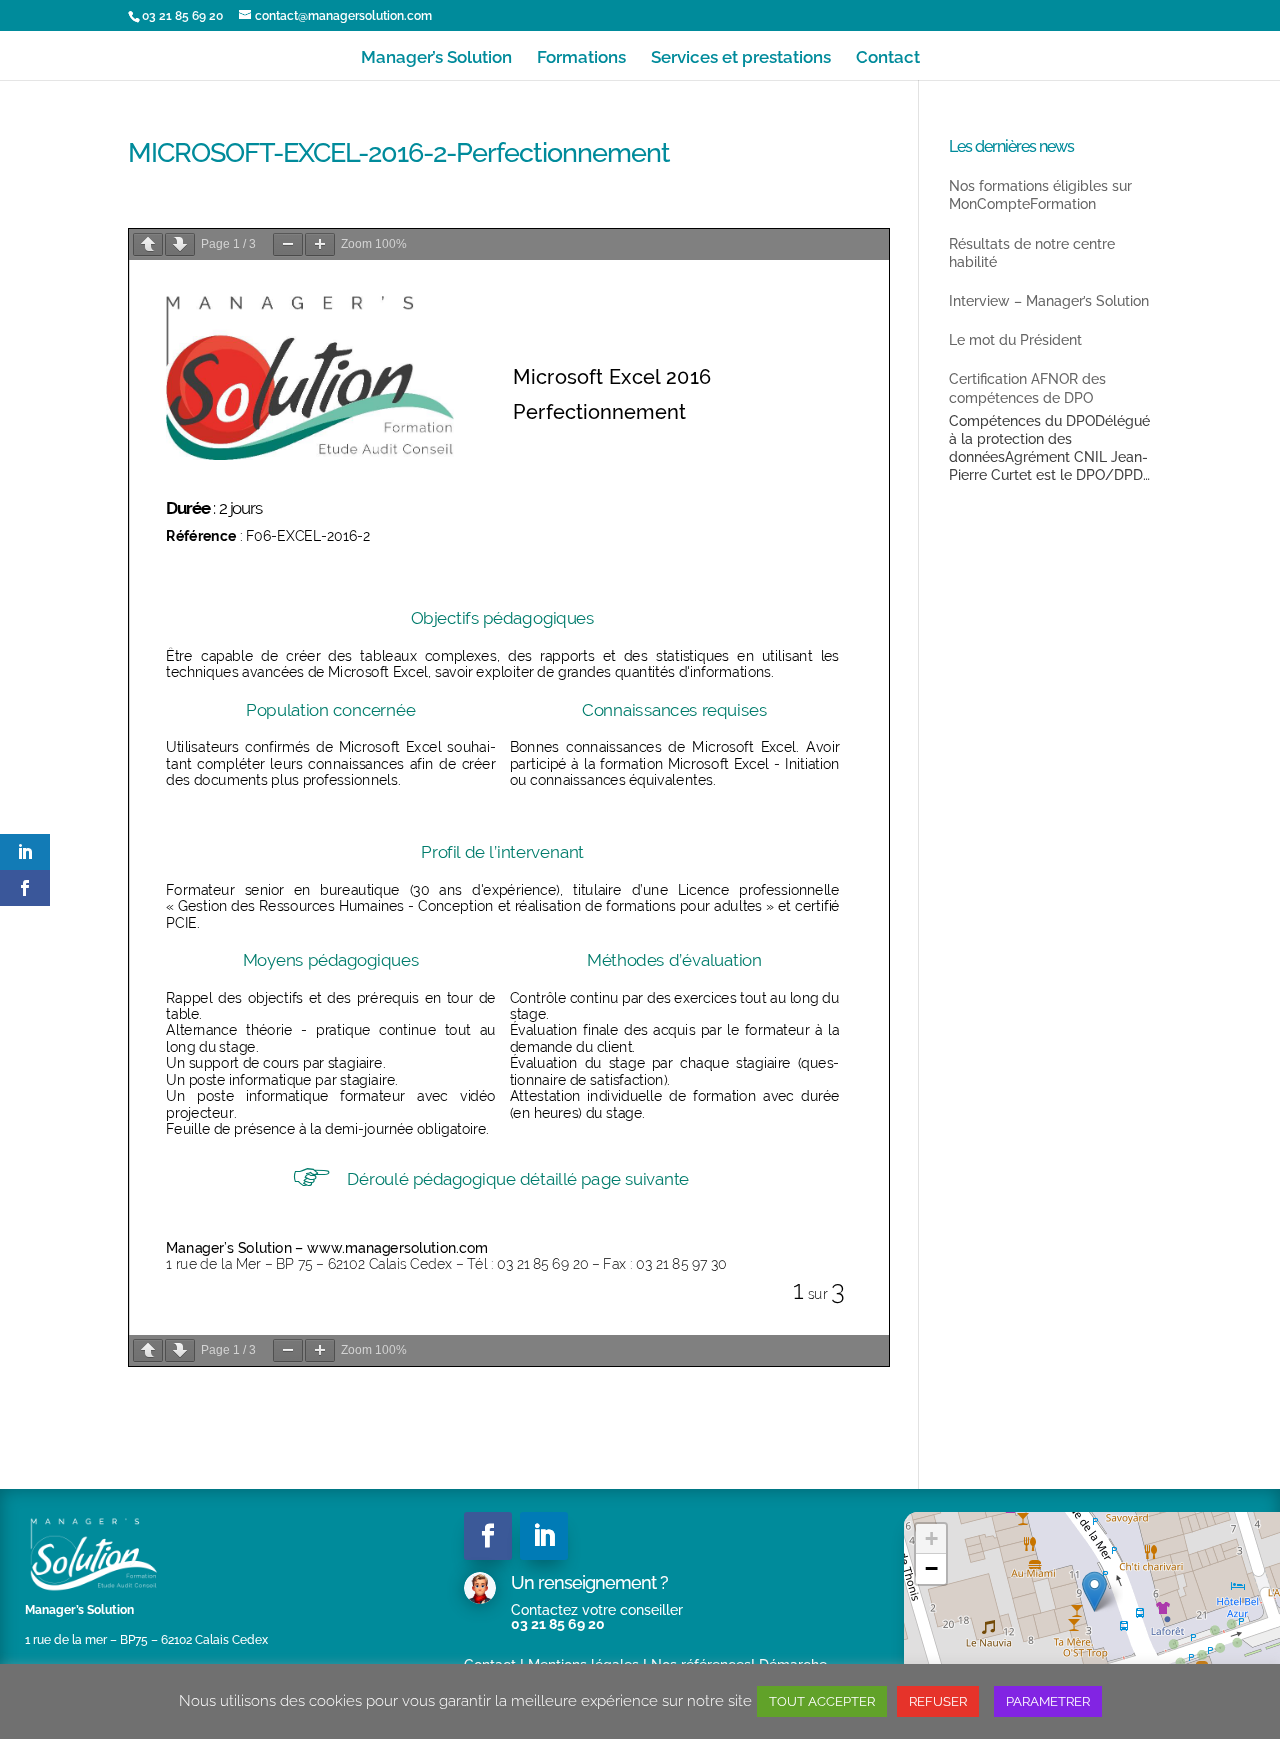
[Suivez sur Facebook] (488, 1536)
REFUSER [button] (938, 1701)
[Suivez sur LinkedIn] (544, 1536)
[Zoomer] (320, 244)
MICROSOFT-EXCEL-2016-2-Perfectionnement (601, 218)
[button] (1094, 1591)
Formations (581, 58)
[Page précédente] (148, 244)
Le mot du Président (1015, 340)
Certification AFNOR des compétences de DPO (1027, 388)
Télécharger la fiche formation (809, 218)
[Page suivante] (180, 244)
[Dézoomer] (288, 244)
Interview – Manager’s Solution (1049, 301)
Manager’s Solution (436, 58)
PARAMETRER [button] (1048, 1701)
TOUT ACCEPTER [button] (822, 1701)
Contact (888, 58)
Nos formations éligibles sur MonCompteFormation (1040, 195)
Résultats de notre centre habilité (1032, 253)
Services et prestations (741, 58)
